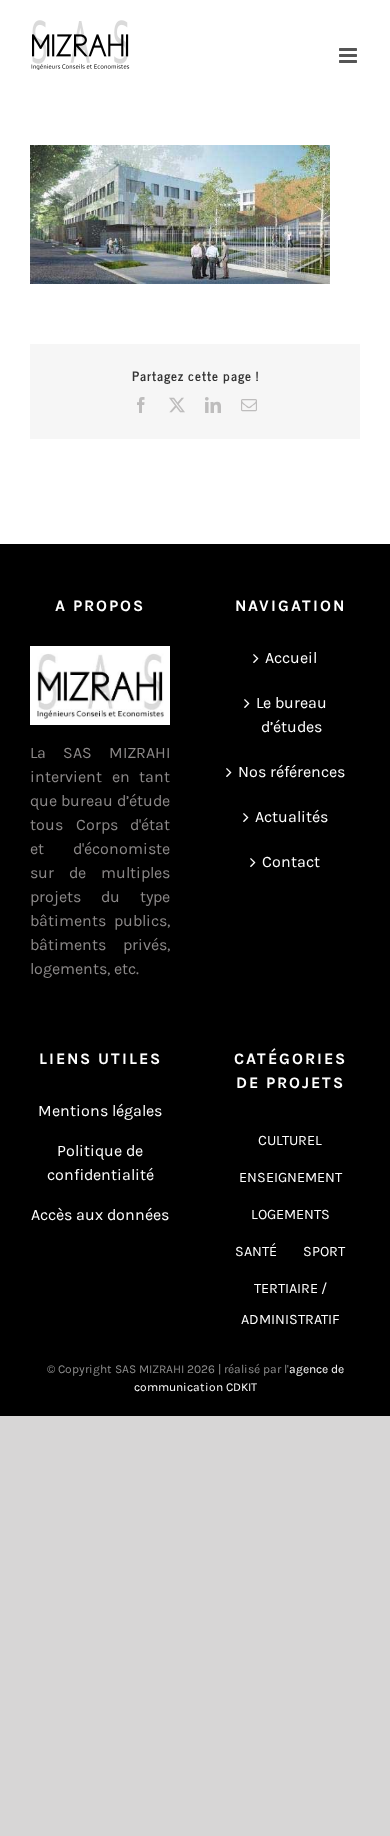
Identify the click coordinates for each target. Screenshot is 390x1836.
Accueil (291, 657)
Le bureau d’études (291, 714)
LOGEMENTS (290, 1214)
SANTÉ (256, 1251)
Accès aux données (100, 1214)
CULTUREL (290, 1140)
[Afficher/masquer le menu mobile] (349, 55)
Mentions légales (100, 1110)
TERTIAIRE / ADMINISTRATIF (290, 1304)
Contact (291, 861)
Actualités (291, 816)
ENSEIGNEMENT (290, 1177)
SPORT (324, 1251)
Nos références (291, 771)
